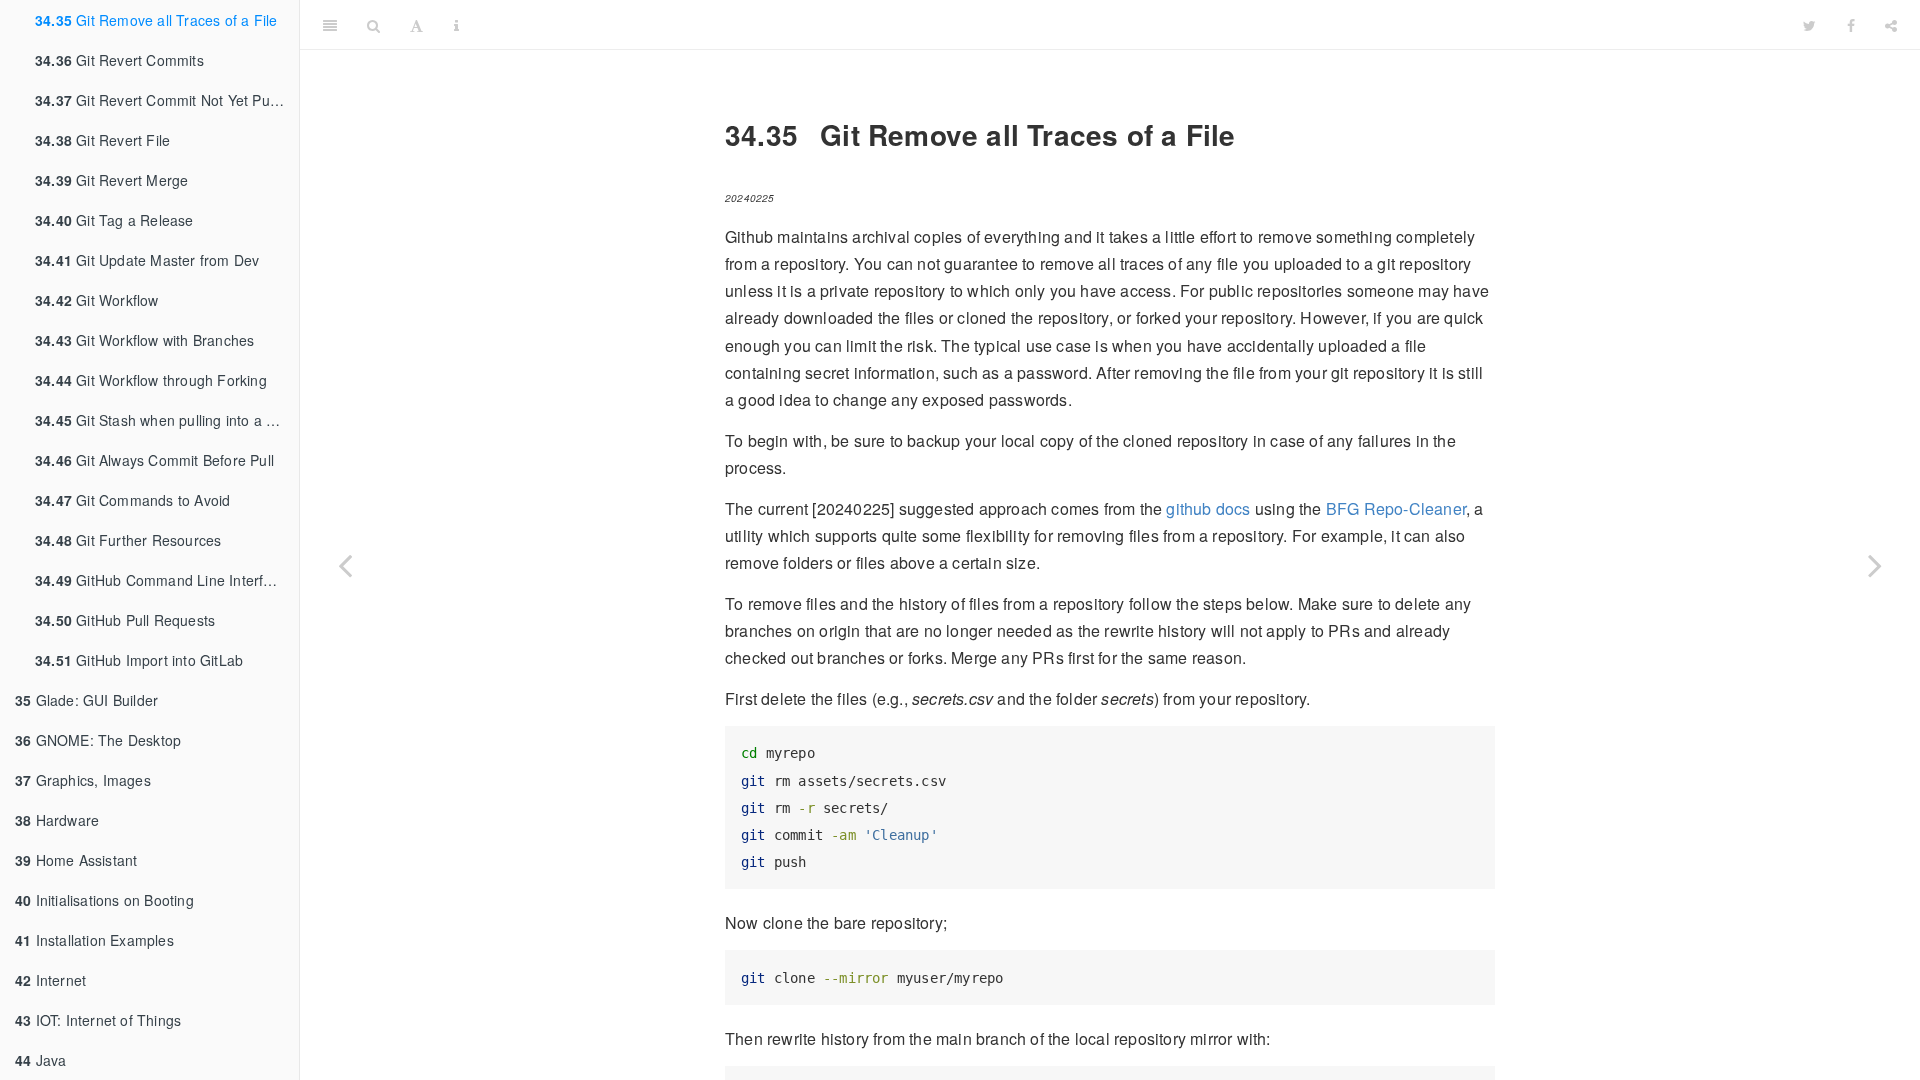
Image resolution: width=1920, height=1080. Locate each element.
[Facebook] (1851, 25)
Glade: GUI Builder (86, 700)
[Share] (1891, 25)
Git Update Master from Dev (147, 260)
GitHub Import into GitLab (139, 660)
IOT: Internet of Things (98, 1020)
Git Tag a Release (114, 220)
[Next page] (1875, 565)
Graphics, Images (83, 780)
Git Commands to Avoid (132, 500)
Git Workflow (97, 300)
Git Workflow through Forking (151, 380)
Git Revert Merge (111, 180)
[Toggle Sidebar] (330, 25)
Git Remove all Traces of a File (156, 20)
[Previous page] (345, 565)
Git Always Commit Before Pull (154, 460)
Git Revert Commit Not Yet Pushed (167, 100)
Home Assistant (76, 860)
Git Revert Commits (119, 60)
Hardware (57, 820)
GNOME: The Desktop (98, 740)
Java (40, 1060)
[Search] (373, 25)
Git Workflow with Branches (144, 340)
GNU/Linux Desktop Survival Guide (1131, 24)
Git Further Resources (128, 540)
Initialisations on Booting (104, 900)
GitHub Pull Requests (125, 620)
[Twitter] (1809, 25)
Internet (50, 980)
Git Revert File (102, 140)
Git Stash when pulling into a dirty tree (167, 420)
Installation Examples (94, 940)
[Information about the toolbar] (456, 25)
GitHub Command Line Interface (161, 580)
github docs (1208, 508)
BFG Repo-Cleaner (1396, 508)
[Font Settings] (416, 25)
